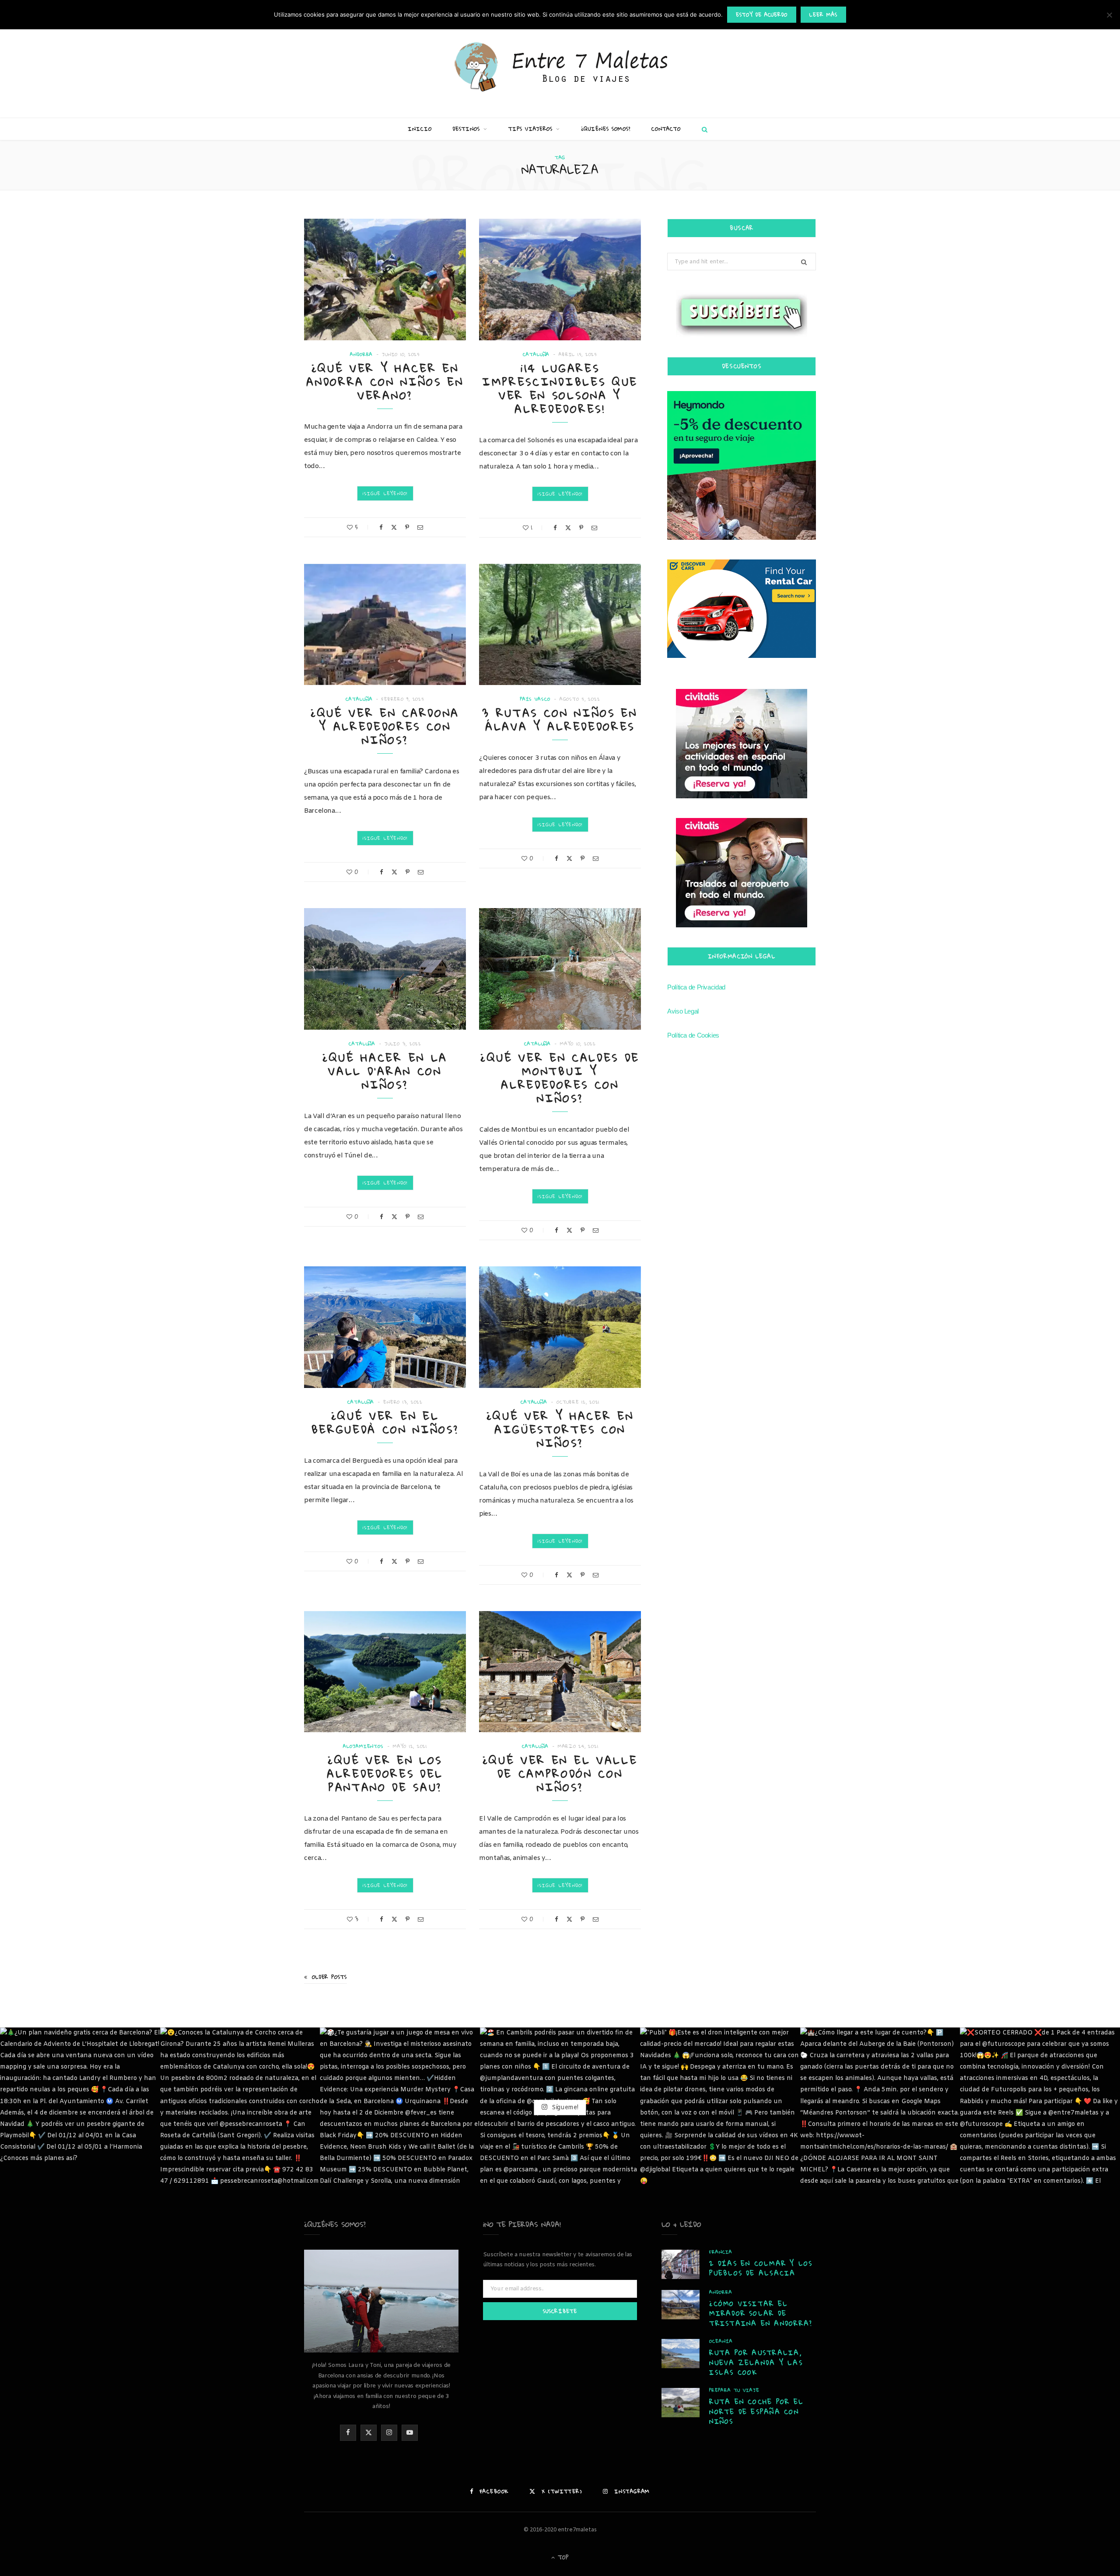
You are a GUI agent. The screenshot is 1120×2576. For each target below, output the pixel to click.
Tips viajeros (531, 129)
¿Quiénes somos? (606, 129)
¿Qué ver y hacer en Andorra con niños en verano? (385, 382)
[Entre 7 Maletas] (560, 68)
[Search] (702, 129)
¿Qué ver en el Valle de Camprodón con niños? (560, 1774)
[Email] (420, 527)
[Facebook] (381, 527)
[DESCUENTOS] (742, 465)
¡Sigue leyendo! (385, 493)
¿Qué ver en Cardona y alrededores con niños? (385, 726)
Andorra (361, 355)
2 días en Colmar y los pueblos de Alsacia (761, 2268)
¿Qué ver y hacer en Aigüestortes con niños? (560, 1429)
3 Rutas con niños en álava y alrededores (560, 720)
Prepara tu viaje (734, 2390)
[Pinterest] (407, 527)
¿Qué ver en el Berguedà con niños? (385, 1423)
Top (562, 2557)
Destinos (466, 129)
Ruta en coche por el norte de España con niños (756, 2411)
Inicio (420, 129)
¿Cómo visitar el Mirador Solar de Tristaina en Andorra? (761, 2313)
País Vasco (535, 699)
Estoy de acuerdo (762, 15)
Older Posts (329, 1977)
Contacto (666, 129)
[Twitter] (394, 527)
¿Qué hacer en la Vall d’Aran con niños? (385, 1071)
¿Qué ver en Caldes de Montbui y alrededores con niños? (560, 1078)
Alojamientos (363, 1746)
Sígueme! (564, 2107)
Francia (721, 2252)
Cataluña (536, 355)
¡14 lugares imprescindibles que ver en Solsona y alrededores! (560, 388)
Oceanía (721, 2341)
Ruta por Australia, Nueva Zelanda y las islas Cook (756, 2362)
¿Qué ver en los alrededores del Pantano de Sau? (385, 1774)
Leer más (823, 15)
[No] (1109, 15)
